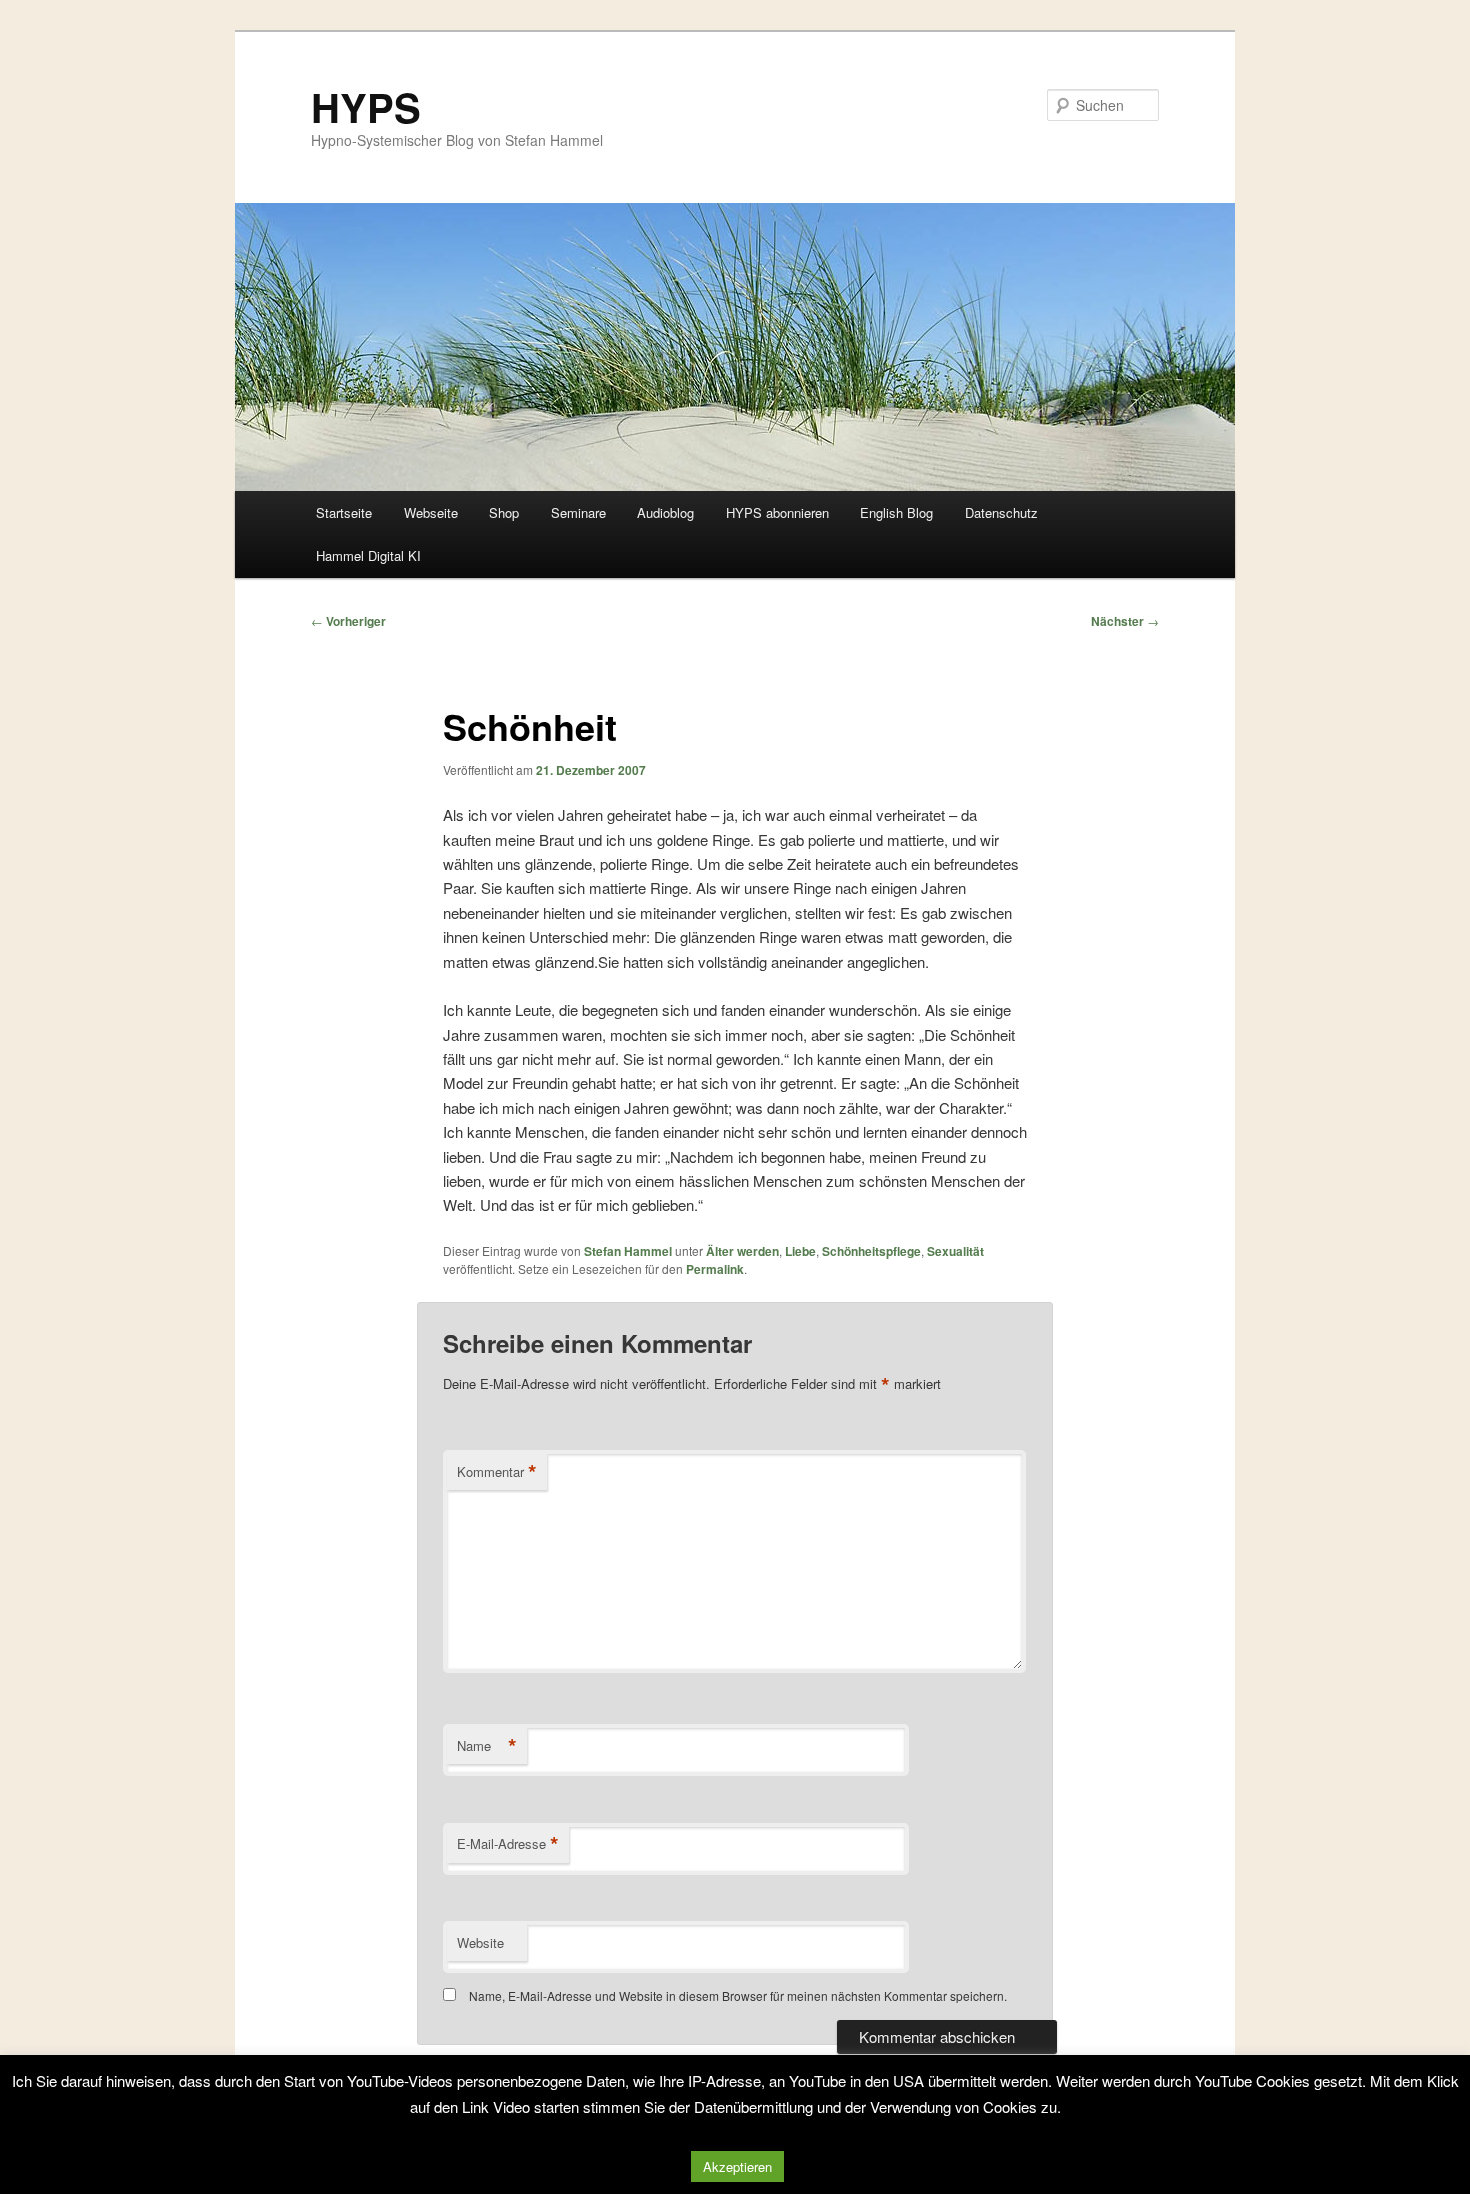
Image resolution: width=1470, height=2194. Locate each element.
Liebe (800, 1251)
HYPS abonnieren (777, 512)
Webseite (431, 512)
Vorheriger (348, 621)
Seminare (578, 512)
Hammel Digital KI (368, 555)
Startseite (344, 512)
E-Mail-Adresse (508, 1844)
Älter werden (742, 1251)
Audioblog (665, 512)
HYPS (366, 106)
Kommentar (497, 1472)
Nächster (1125, 621)
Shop (504, 512)
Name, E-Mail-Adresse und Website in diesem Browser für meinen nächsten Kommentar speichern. (738, 1995)
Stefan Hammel (628, 1251)
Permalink (715, 1269)
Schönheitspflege (871, 1251)
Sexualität (955, 1251)
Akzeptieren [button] (737, 2166)
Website (480, 1942)
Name (487, 1746)
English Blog (896, 512)
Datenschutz (1001, 512)
